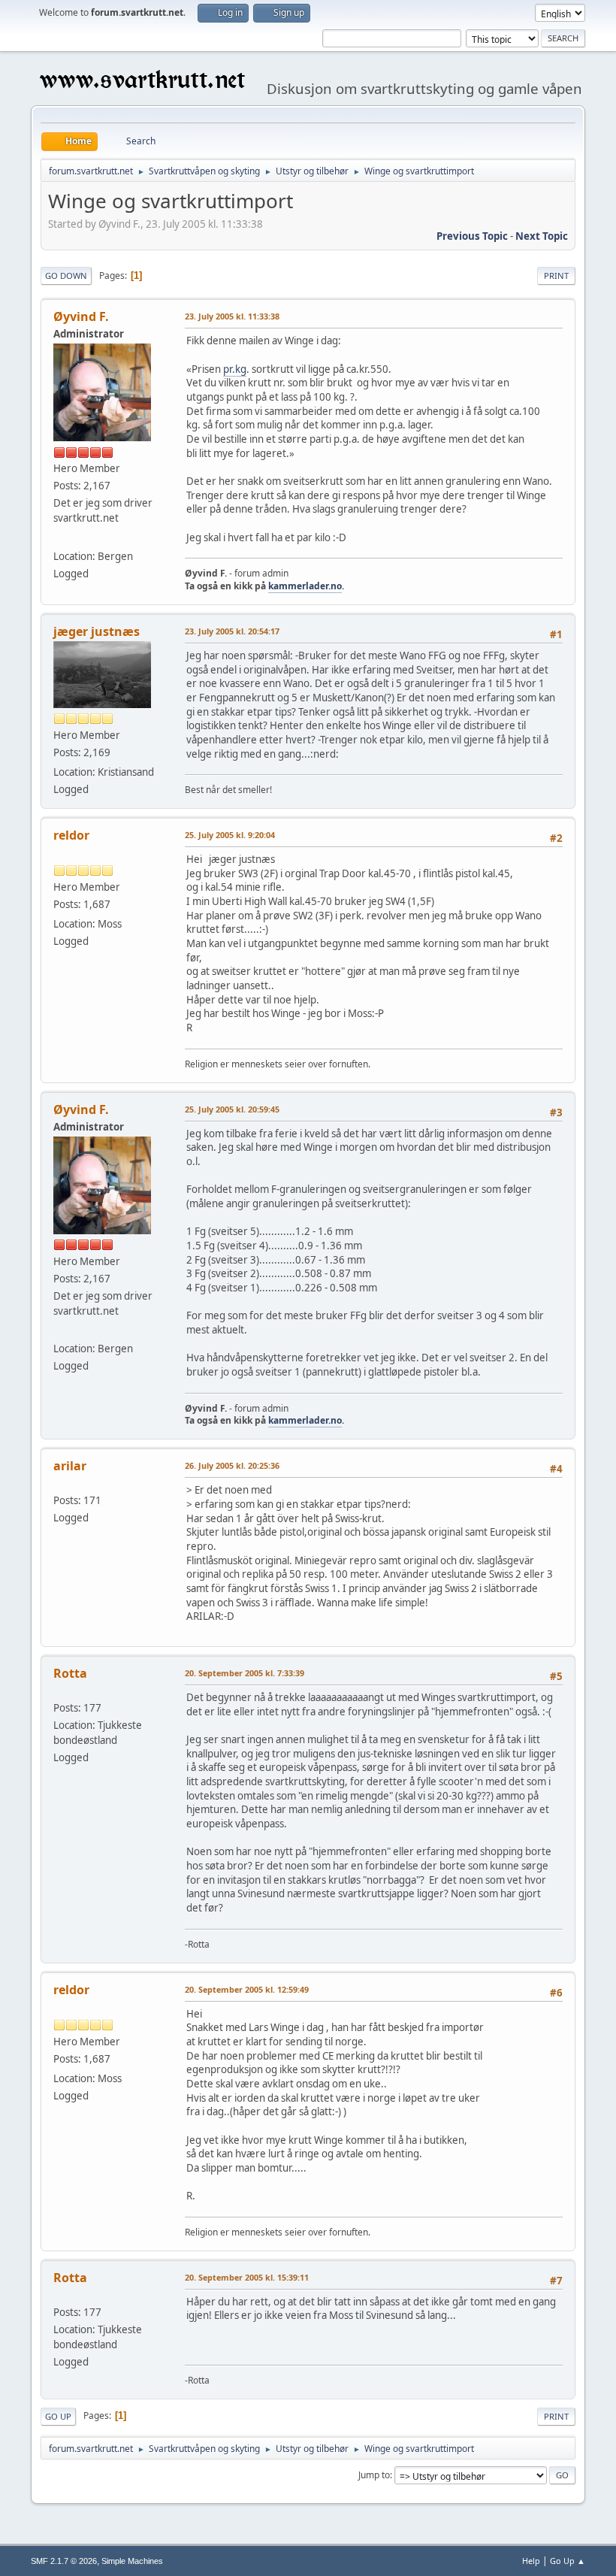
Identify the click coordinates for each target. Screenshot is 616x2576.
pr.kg (235, 369)
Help (531, 2561)
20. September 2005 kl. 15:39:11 (247, 2277)
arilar (70, 1466)
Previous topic (472, 236)
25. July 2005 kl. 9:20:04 (230, 835)
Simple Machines (132, 2561)
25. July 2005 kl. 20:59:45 (232, 1109)
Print (556, 275)
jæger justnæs (97, 631)
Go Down (66, 275)
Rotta (70, 1673)
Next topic (542, 236)
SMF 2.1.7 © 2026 (64, 2561)
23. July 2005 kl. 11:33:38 (232, 316)
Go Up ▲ (568, 2561)
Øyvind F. (81, 316)
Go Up (58, 2416)
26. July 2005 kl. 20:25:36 (232, 1465)
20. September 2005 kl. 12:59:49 (247, 1989)
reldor (71, 835)
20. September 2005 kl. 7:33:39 (245, 1673)
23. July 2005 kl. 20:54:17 (232, 631)
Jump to (374, 2475)
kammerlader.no (305, 586)
